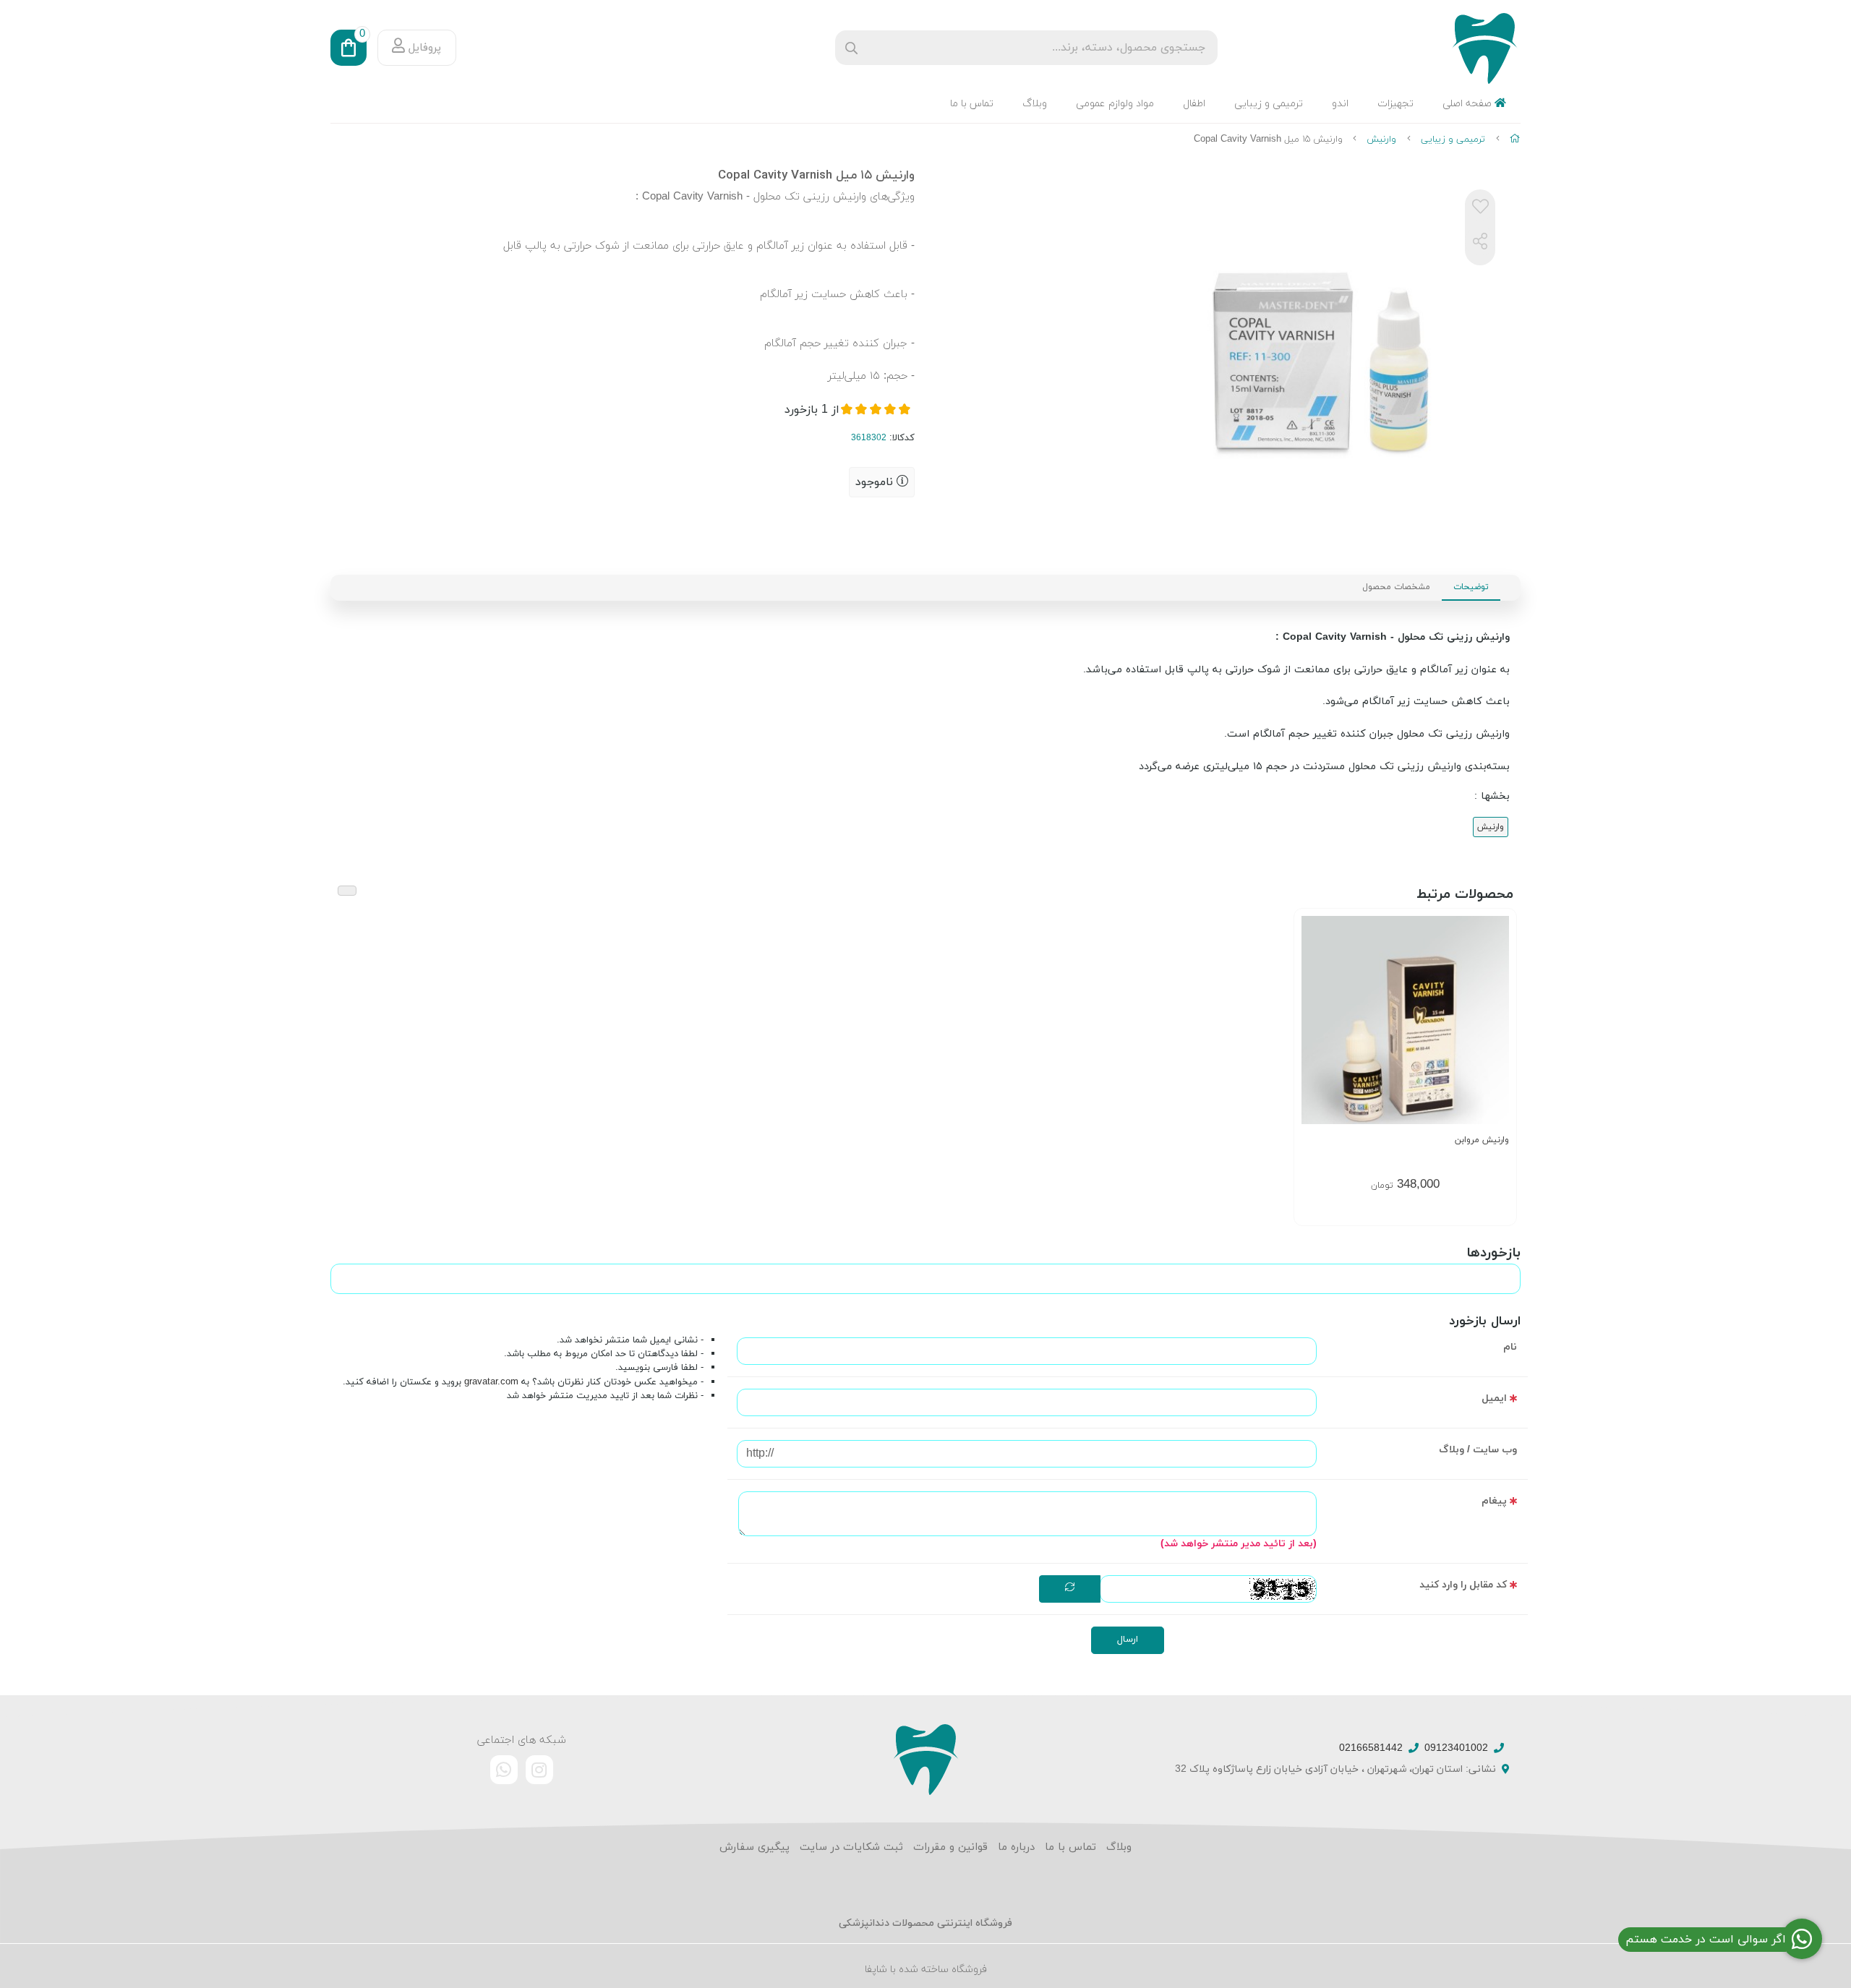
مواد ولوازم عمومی (1115, 104)
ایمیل (1494, 1398)
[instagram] (539, 1770)
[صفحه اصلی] (1515, 140)
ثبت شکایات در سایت (851, 1847)
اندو (1340, 104)
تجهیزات (1395, 104)
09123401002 (1456, 1748)
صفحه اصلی (1469, 104)
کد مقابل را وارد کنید (1463, 1585)
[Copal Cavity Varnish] (925, 1759)
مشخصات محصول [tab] (1396, 587)
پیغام (1494, 1501)
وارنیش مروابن (1482, 1140)
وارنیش (1381, 140)
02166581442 (1371, 1748)
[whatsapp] (504, 1770)
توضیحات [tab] (1471, 587)
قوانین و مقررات (950, 1847)
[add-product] (1497, 1019)
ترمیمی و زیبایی (1269, 104)
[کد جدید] (1070, 1589)
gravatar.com (491, 1382)
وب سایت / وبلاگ (1478, 1450)
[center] (851, 48)
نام (1510, 1347)
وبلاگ (1035, 104)
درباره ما (1016, 1847)
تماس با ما (972, 104)
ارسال (1128, 1640)
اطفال (1194, 104)
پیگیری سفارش (754, 1847)
